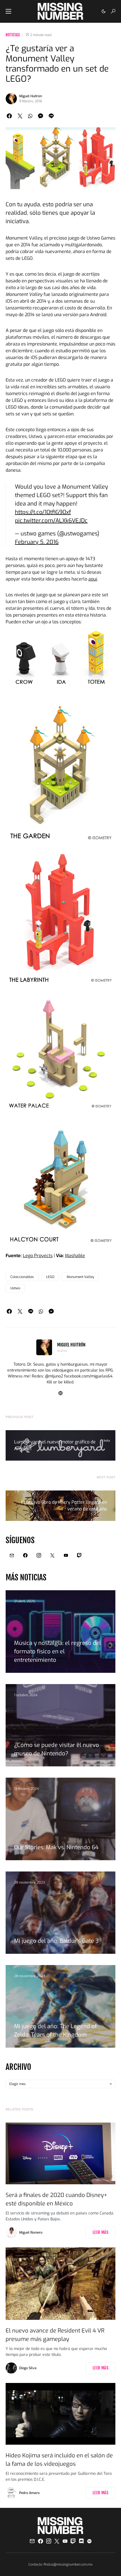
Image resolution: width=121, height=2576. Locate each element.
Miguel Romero (31, 2232)
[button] (8, 11)
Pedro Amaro (29, 2493)
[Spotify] (89, 2541)
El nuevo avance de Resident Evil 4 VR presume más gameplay (55, 2335)
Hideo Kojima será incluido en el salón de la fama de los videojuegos (59, 2460)
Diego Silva (28, 2368)
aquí (93, 579)
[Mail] (12, 1555)
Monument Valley (80, 1277)
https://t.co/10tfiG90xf (43, 512)
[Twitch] (79, 1555)
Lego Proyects (38, 1256)
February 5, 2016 (37, 542)
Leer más (100, 2232)
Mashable (75, 1256)
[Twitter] (52, 1555)
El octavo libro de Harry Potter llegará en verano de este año (64, 1506)
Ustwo (15, 1288)
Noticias (13, 35)
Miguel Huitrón (31, 96)
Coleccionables (22, 1277)
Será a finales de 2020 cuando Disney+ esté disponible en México (56, 2199)
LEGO (50, 1277)
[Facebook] (25, 1555)
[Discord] (81, 2541)
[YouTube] (66, 1555)
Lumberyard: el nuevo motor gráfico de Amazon (55, 1445)
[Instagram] (39, 1555)
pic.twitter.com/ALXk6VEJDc (51, 521)
